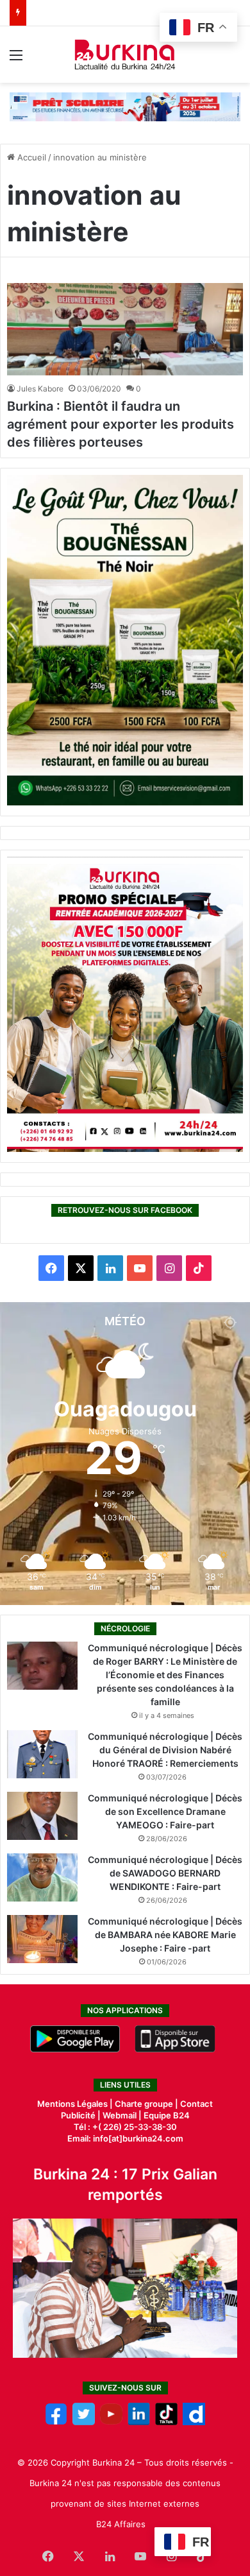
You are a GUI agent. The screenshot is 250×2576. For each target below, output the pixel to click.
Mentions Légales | (76, 2104)
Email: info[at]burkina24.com (125, 2138)
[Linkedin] (139, 2422)
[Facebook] (56, 2422)
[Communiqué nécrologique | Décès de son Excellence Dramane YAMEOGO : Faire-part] (42, 1816)
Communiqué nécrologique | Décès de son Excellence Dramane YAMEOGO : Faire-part (165, 1811)
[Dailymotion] (194, 2422)
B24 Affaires (121, 2524)
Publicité (78, 2115)
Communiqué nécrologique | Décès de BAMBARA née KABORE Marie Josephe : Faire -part (165, 1935)
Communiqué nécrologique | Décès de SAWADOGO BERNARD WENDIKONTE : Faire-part (165, 1873)
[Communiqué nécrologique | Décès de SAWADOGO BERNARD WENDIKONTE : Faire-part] (42, 1877)
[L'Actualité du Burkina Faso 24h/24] (125, 55)
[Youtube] (111, 2422)
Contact (196, 2104)
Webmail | (122, 2115)
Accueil (30, 157)
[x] (84, 2422)
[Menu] (16, 59)
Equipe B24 (166, 2115)
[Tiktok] (166, 2422)
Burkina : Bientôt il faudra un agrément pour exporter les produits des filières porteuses (121, 424)
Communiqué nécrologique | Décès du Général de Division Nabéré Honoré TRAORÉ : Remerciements (165, 1750)
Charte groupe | (147, 2104)
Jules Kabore (40, 389)
